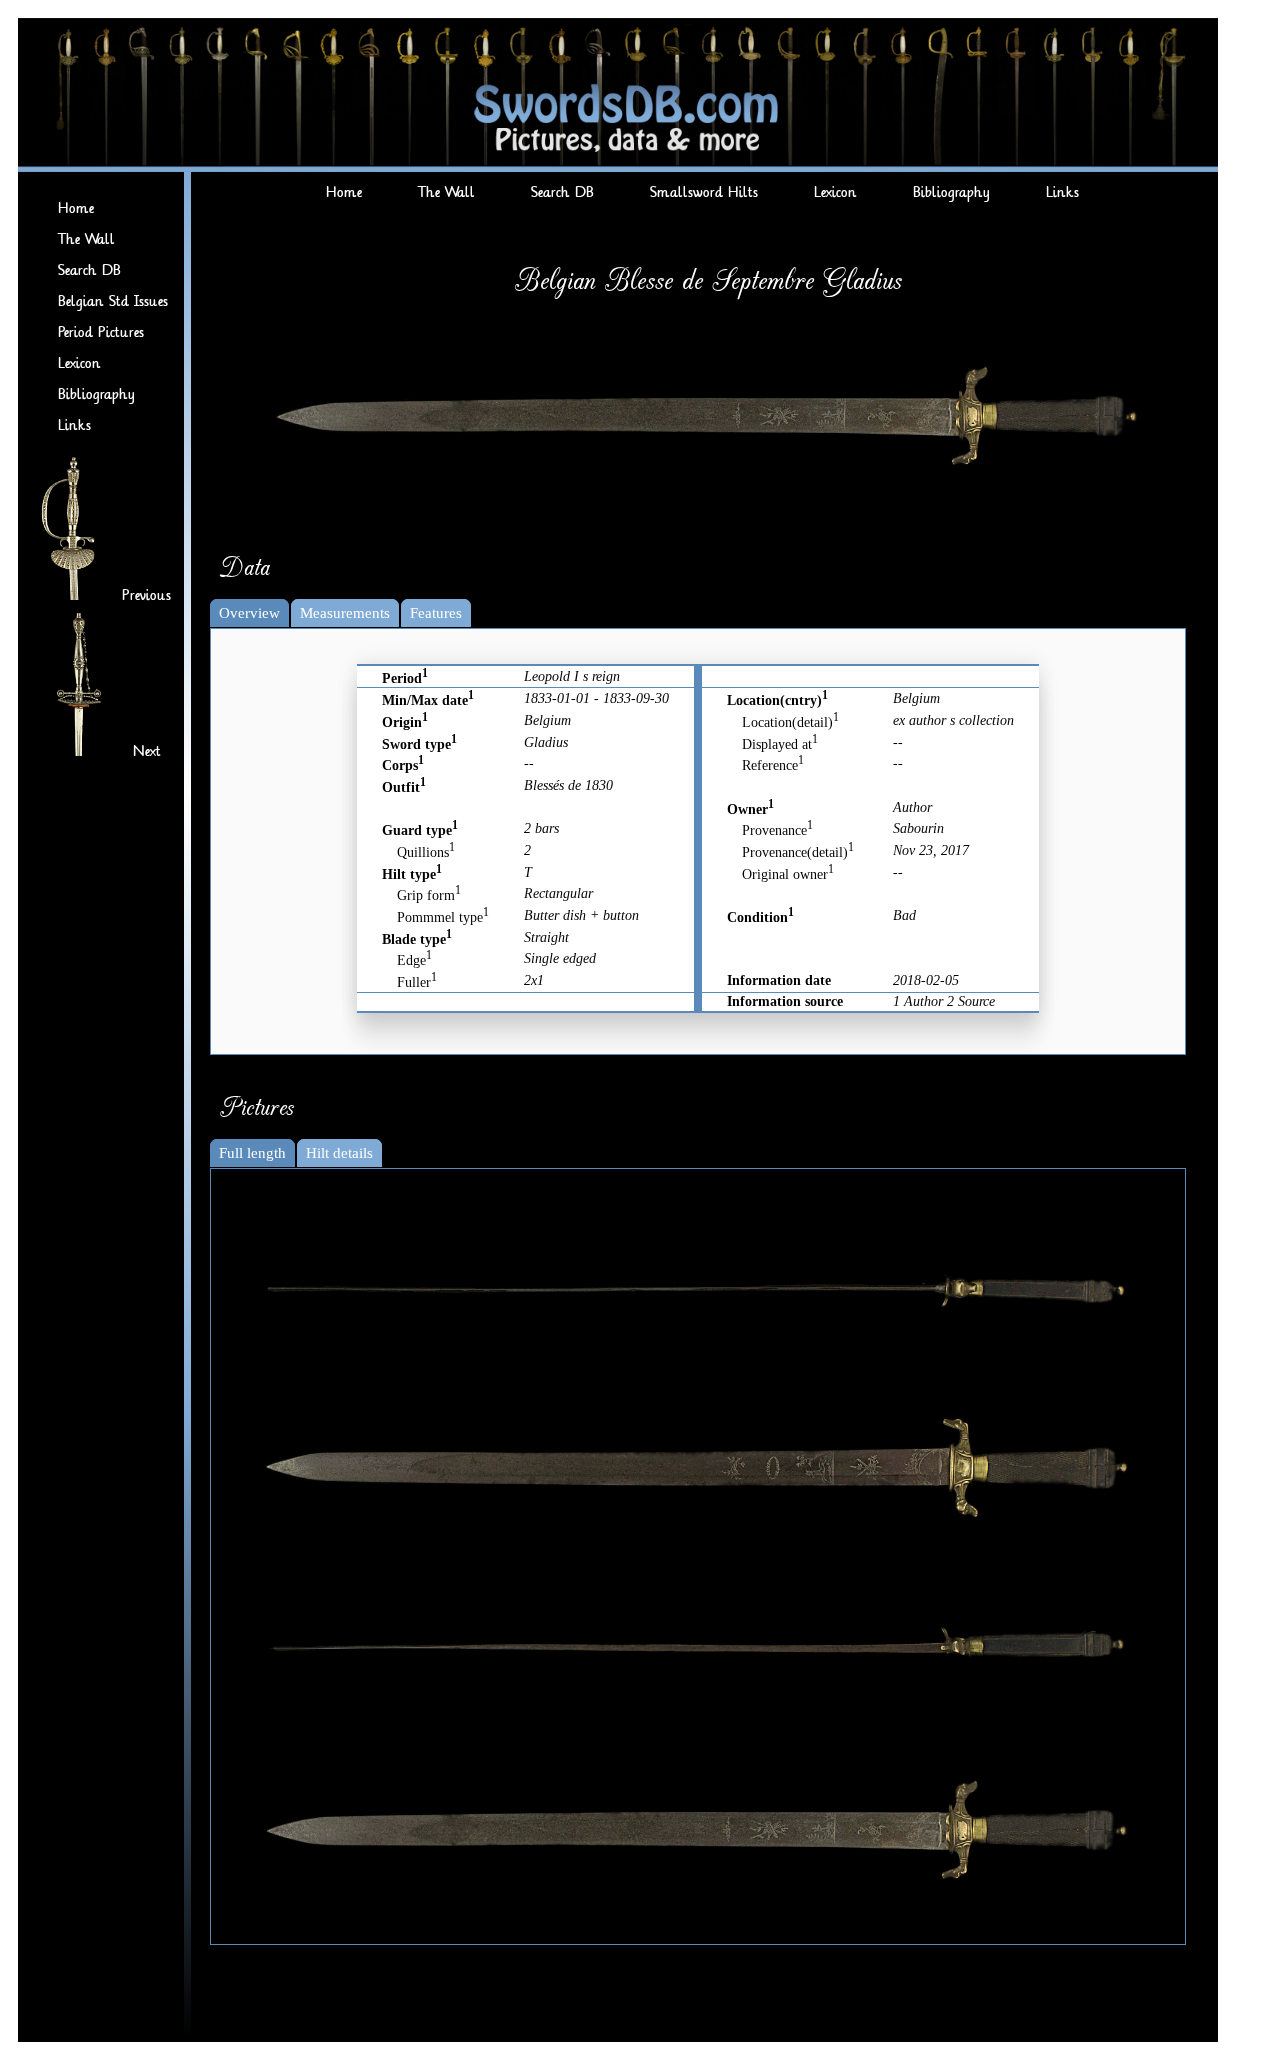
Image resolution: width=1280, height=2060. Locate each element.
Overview (249, 613)
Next (147, 751)
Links (74, 425)
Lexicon (79, 363)
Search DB (89, 270)
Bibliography (96, 394)
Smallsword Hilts (704, 192)
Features (436, 613)
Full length (252, 1153)
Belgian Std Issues (113, 301)
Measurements (345, 613)
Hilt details (339, 1153)
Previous (146, 595)
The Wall (86, 239)
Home (76, 208)
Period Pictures (101, 332)
